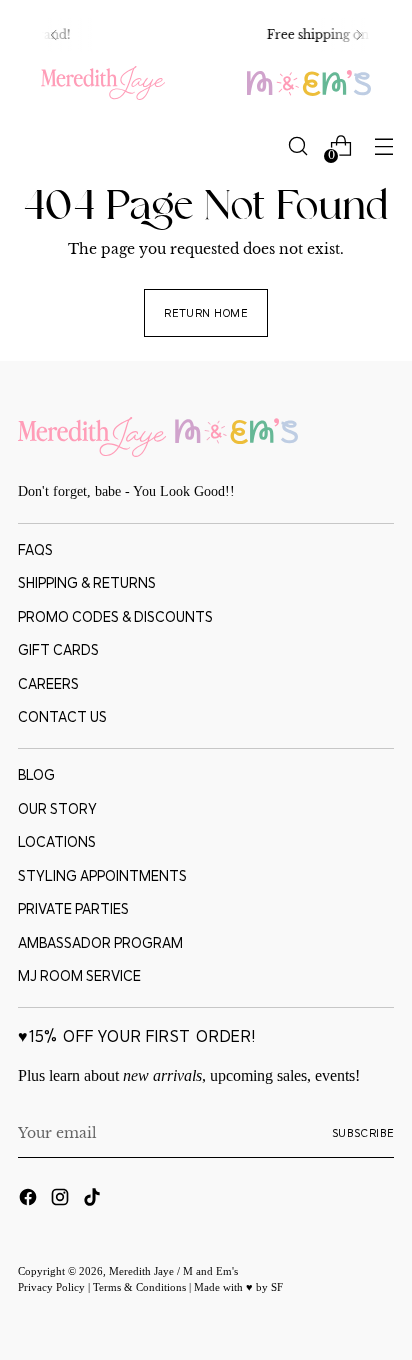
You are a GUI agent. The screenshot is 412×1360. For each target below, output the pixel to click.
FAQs (35, 550)
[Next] (359, 35)
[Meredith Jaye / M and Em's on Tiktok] (94, 1200)
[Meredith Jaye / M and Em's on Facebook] (30, 1200)
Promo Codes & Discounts (115, 617)
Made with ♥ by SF (238, 1287)
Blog (36, 775)
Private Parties (73, 909)
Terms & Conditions (141, 1287)
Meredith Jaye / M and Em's (173, 1271)
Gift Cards (58, 650)
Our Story (57, 809)
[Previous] (54, 35)
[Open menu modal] (383, 146)
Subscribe (363, 1133)
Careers (48, 684)
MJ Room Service (79, 976)
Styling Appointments (102, 876)
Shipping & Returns (87, 583)
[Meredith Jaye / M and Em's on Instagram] (62, 1200)
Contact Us (62, 717)
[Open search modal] (297, 146)
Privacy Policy (53, 1287)
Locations (57, 842)
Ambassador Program (100, 943)
